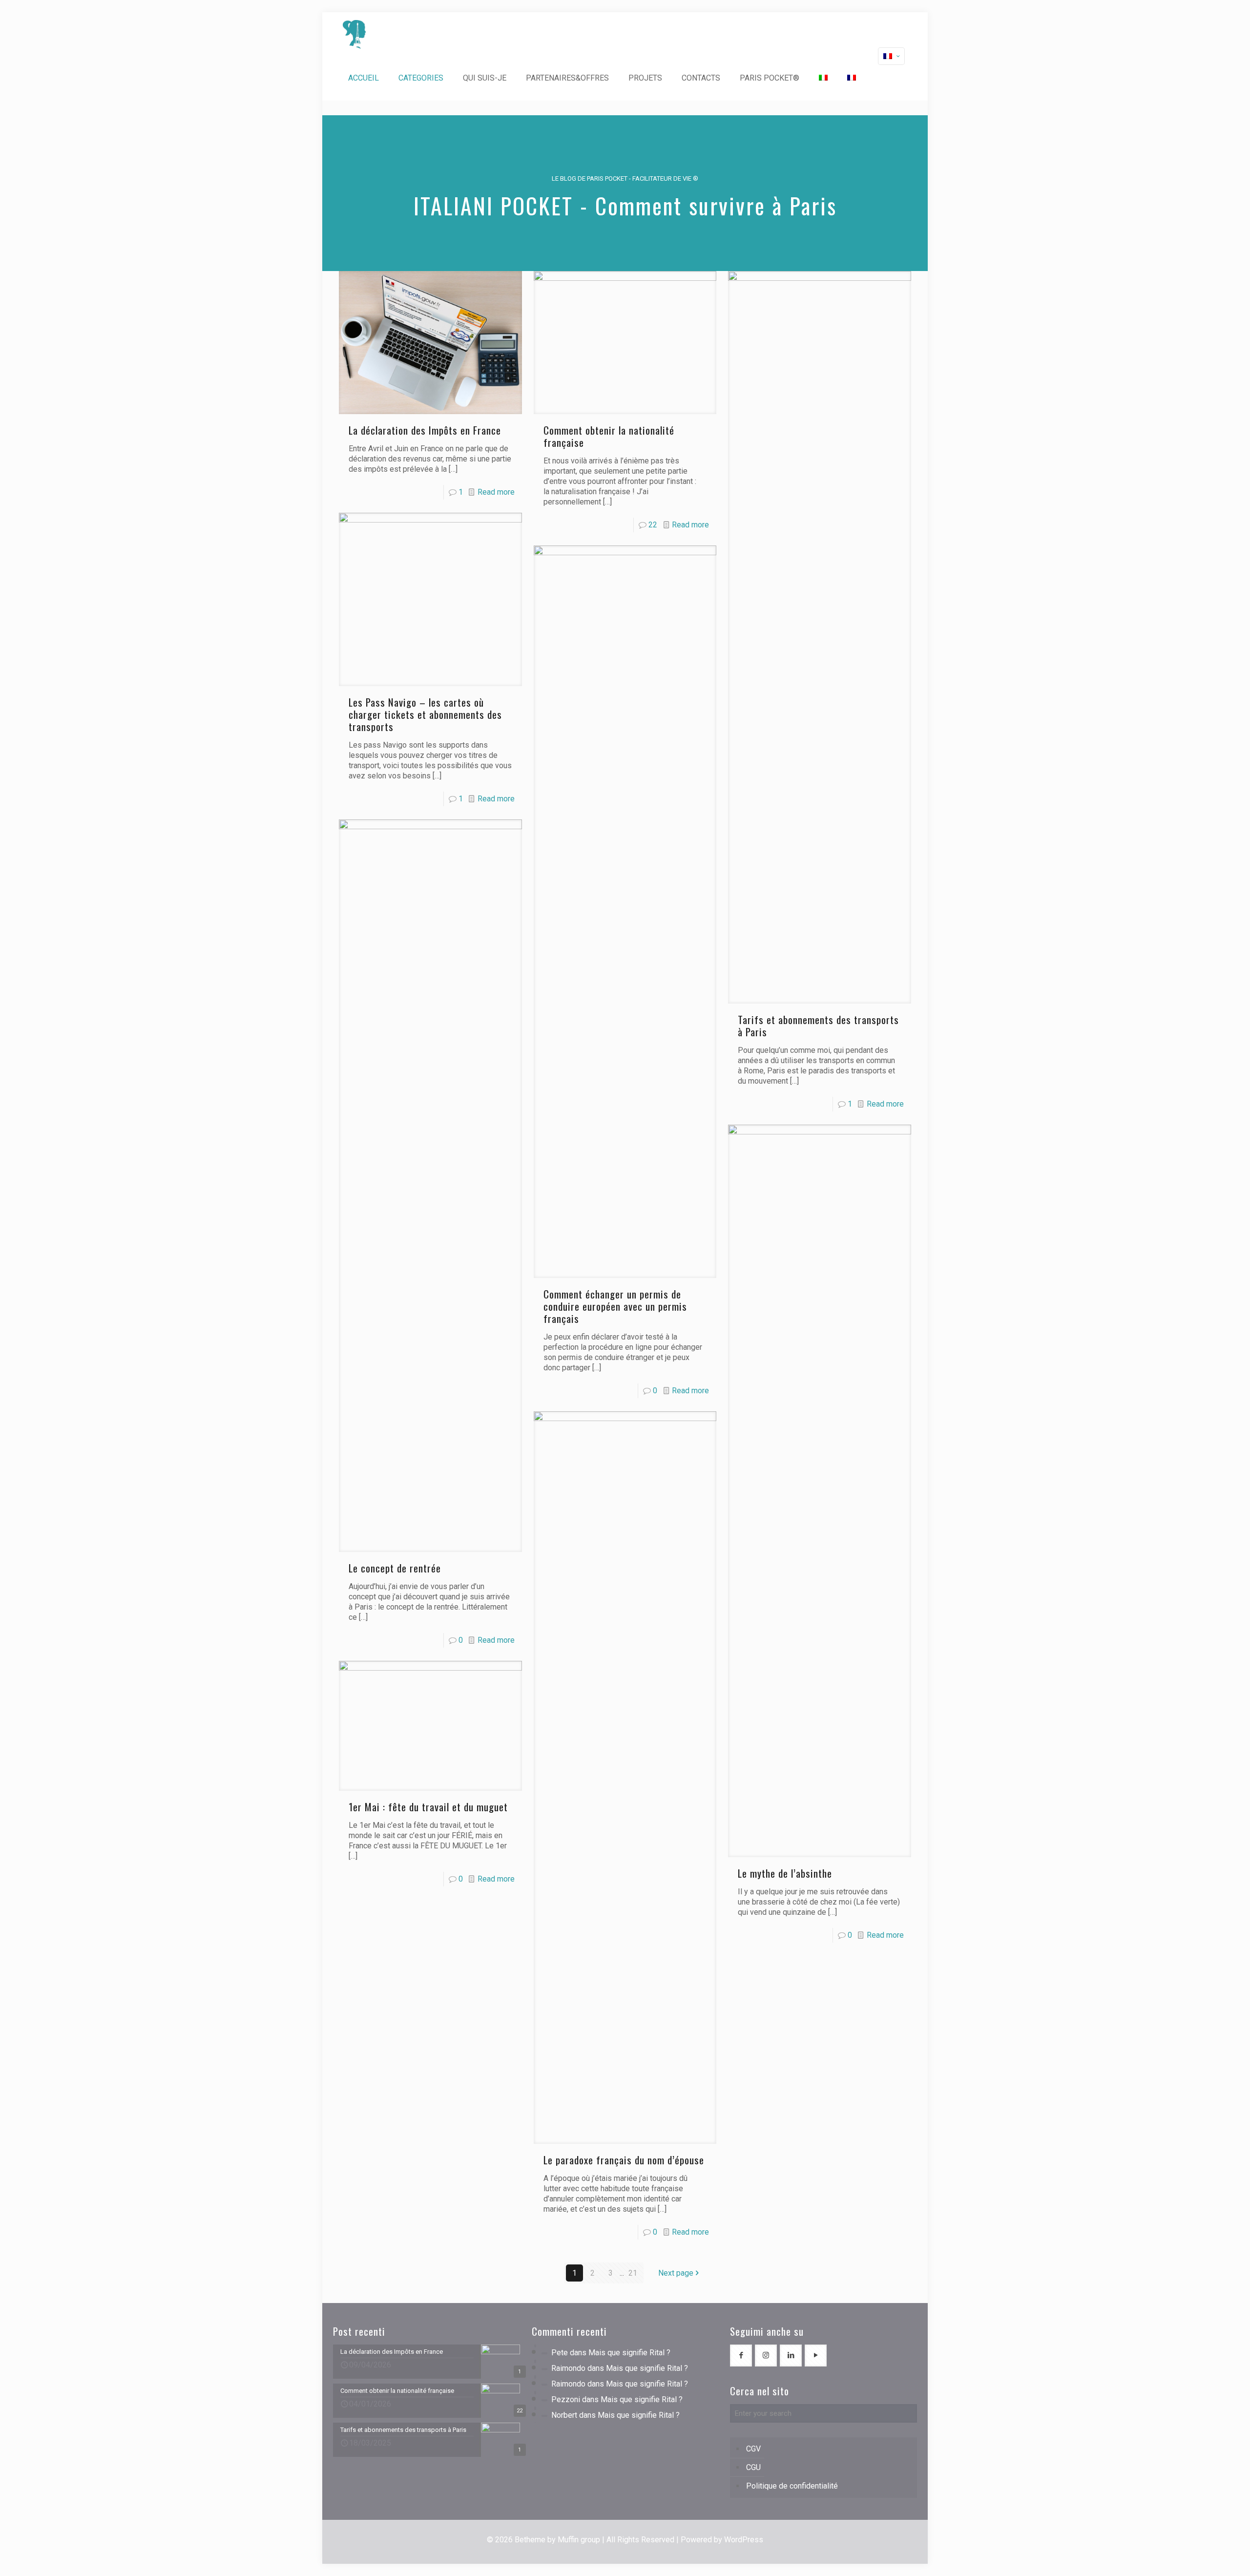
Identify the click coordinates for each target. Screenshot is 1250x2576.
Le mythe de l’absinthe (785, 1873)
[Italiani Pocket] (354, 34)
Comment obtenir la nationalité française (609, 436)
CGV (753, 2449)
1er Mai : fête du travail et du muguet (428, 1807)
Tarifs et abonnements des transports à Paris (818, 1026)
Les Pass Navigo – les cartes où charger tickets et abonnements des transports (425, 714)
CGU (753, 2467)
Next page (676, 2273)
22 (653, 525)
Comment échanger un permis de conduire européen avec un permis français (615, 1306)
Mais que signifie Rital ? (629, 2353)
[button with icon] (741, 2356)
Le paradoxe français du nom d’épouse (624, 2160)
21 (633, 2273)
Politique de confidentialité (792, 2486)
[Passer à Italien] (823, 78)
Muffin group (579, 2540)
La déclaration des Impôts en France (425, 430)
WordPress (744, 2540)
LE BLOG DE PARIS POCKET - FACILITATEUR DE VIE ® (625, 178)
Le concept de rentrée (395, 1568)
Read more (496, 492)
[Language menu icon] (891, 56)
